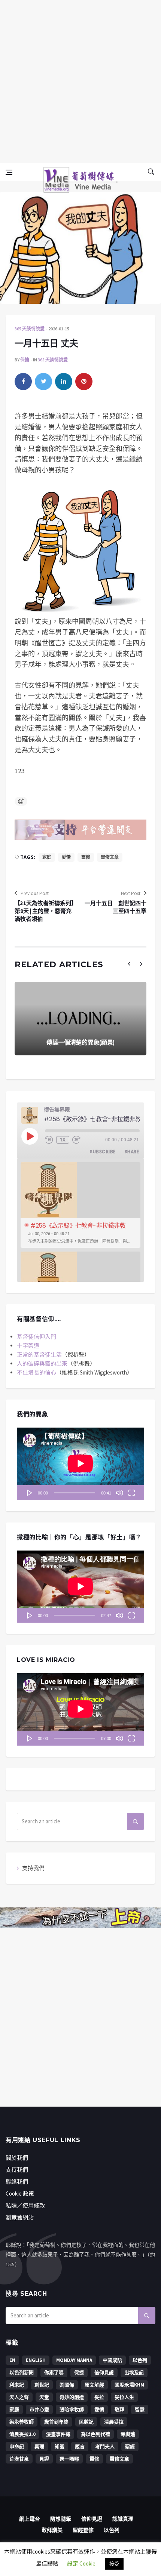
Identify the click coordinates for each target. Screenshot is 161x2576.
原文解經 (94, 2385)
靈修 (86, 857)
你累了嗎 (54, 2373)
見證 (44, 2459)
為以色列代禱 (95, 2434)
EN (12, 2360)
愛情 (66, 857)
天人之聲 (19, 2397)
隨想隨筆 (61, 2519)
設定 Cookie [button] (81, 2563)
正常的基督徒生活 (39, 1355)
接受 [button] (114, 2564)
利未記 (17, 2385)
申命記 (17, 2447)
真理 (39, 2447)
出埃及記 (134, 2373)
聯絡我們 (17, 2182)
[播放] (30, 1493)
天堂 (44, 2397)
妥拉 (99, 2397)
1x (63, 1140)
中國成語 (112, 2360)
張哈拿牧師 (72, 2410)
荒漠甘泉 (19, 2459)
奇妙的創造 (72, 2397)
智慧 (140, 2410)
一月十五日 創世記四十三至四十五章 (116, 907)
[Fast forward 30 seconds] (76, 1140)
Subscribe (103, 1152)
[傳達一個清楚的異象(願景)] (80, 1019)
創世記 (42, 2385)
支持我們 (33, 1868)
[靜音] (119, 1493)
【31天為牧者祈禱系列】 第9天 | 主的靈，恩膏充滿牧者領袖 (46, 911)
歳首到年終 (56, 2422)
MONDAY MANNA (74, 2360)
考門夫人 (105, 2447)
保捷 (25, 360)
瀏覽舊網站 (20, 2217)
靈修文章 (110, 857)
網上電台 (30, 2519)
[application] (80, 1464)
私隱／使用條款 (25, 2205)
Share (132, 1152)
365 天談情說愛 (30, 329)
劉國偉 (67, 2385)
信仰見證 (104, 2373)
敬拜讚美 (52, 2530)
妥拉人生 (124, 2397)
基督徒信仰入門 (37, 1337)
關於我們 (17, 2158)
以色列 (140, 2360)
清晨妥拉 (114, 2422)
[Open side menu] (9, 172)
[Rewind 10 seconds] (49, 1140)
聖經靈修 (83, 2530)
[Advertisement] (80, 80)
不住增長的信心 (37, 1372)
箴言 (80, 2447)
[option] (80, 1205)
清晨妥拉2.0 (22, 2434)
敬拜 (119, 2410)
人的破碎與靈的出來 (42, 1363)
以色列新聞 (22, 2373)
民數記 (86, 2422)
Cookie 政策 (20, 2194)
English (36, 2360)
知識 (60, 2447)
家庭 (47, 857)
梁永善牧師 (22, 2422)
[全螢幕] (131, 1493)
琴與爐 (128, 2434)
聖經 (130, 2447)
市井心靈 (39, 2410)
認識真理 (123, 2519)
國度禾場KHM (129, 2385)
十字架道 (28, 1346)
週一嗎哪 (69, 2459)
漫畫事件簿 (58, 2434)
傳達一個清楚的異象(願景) (80, 1042)
